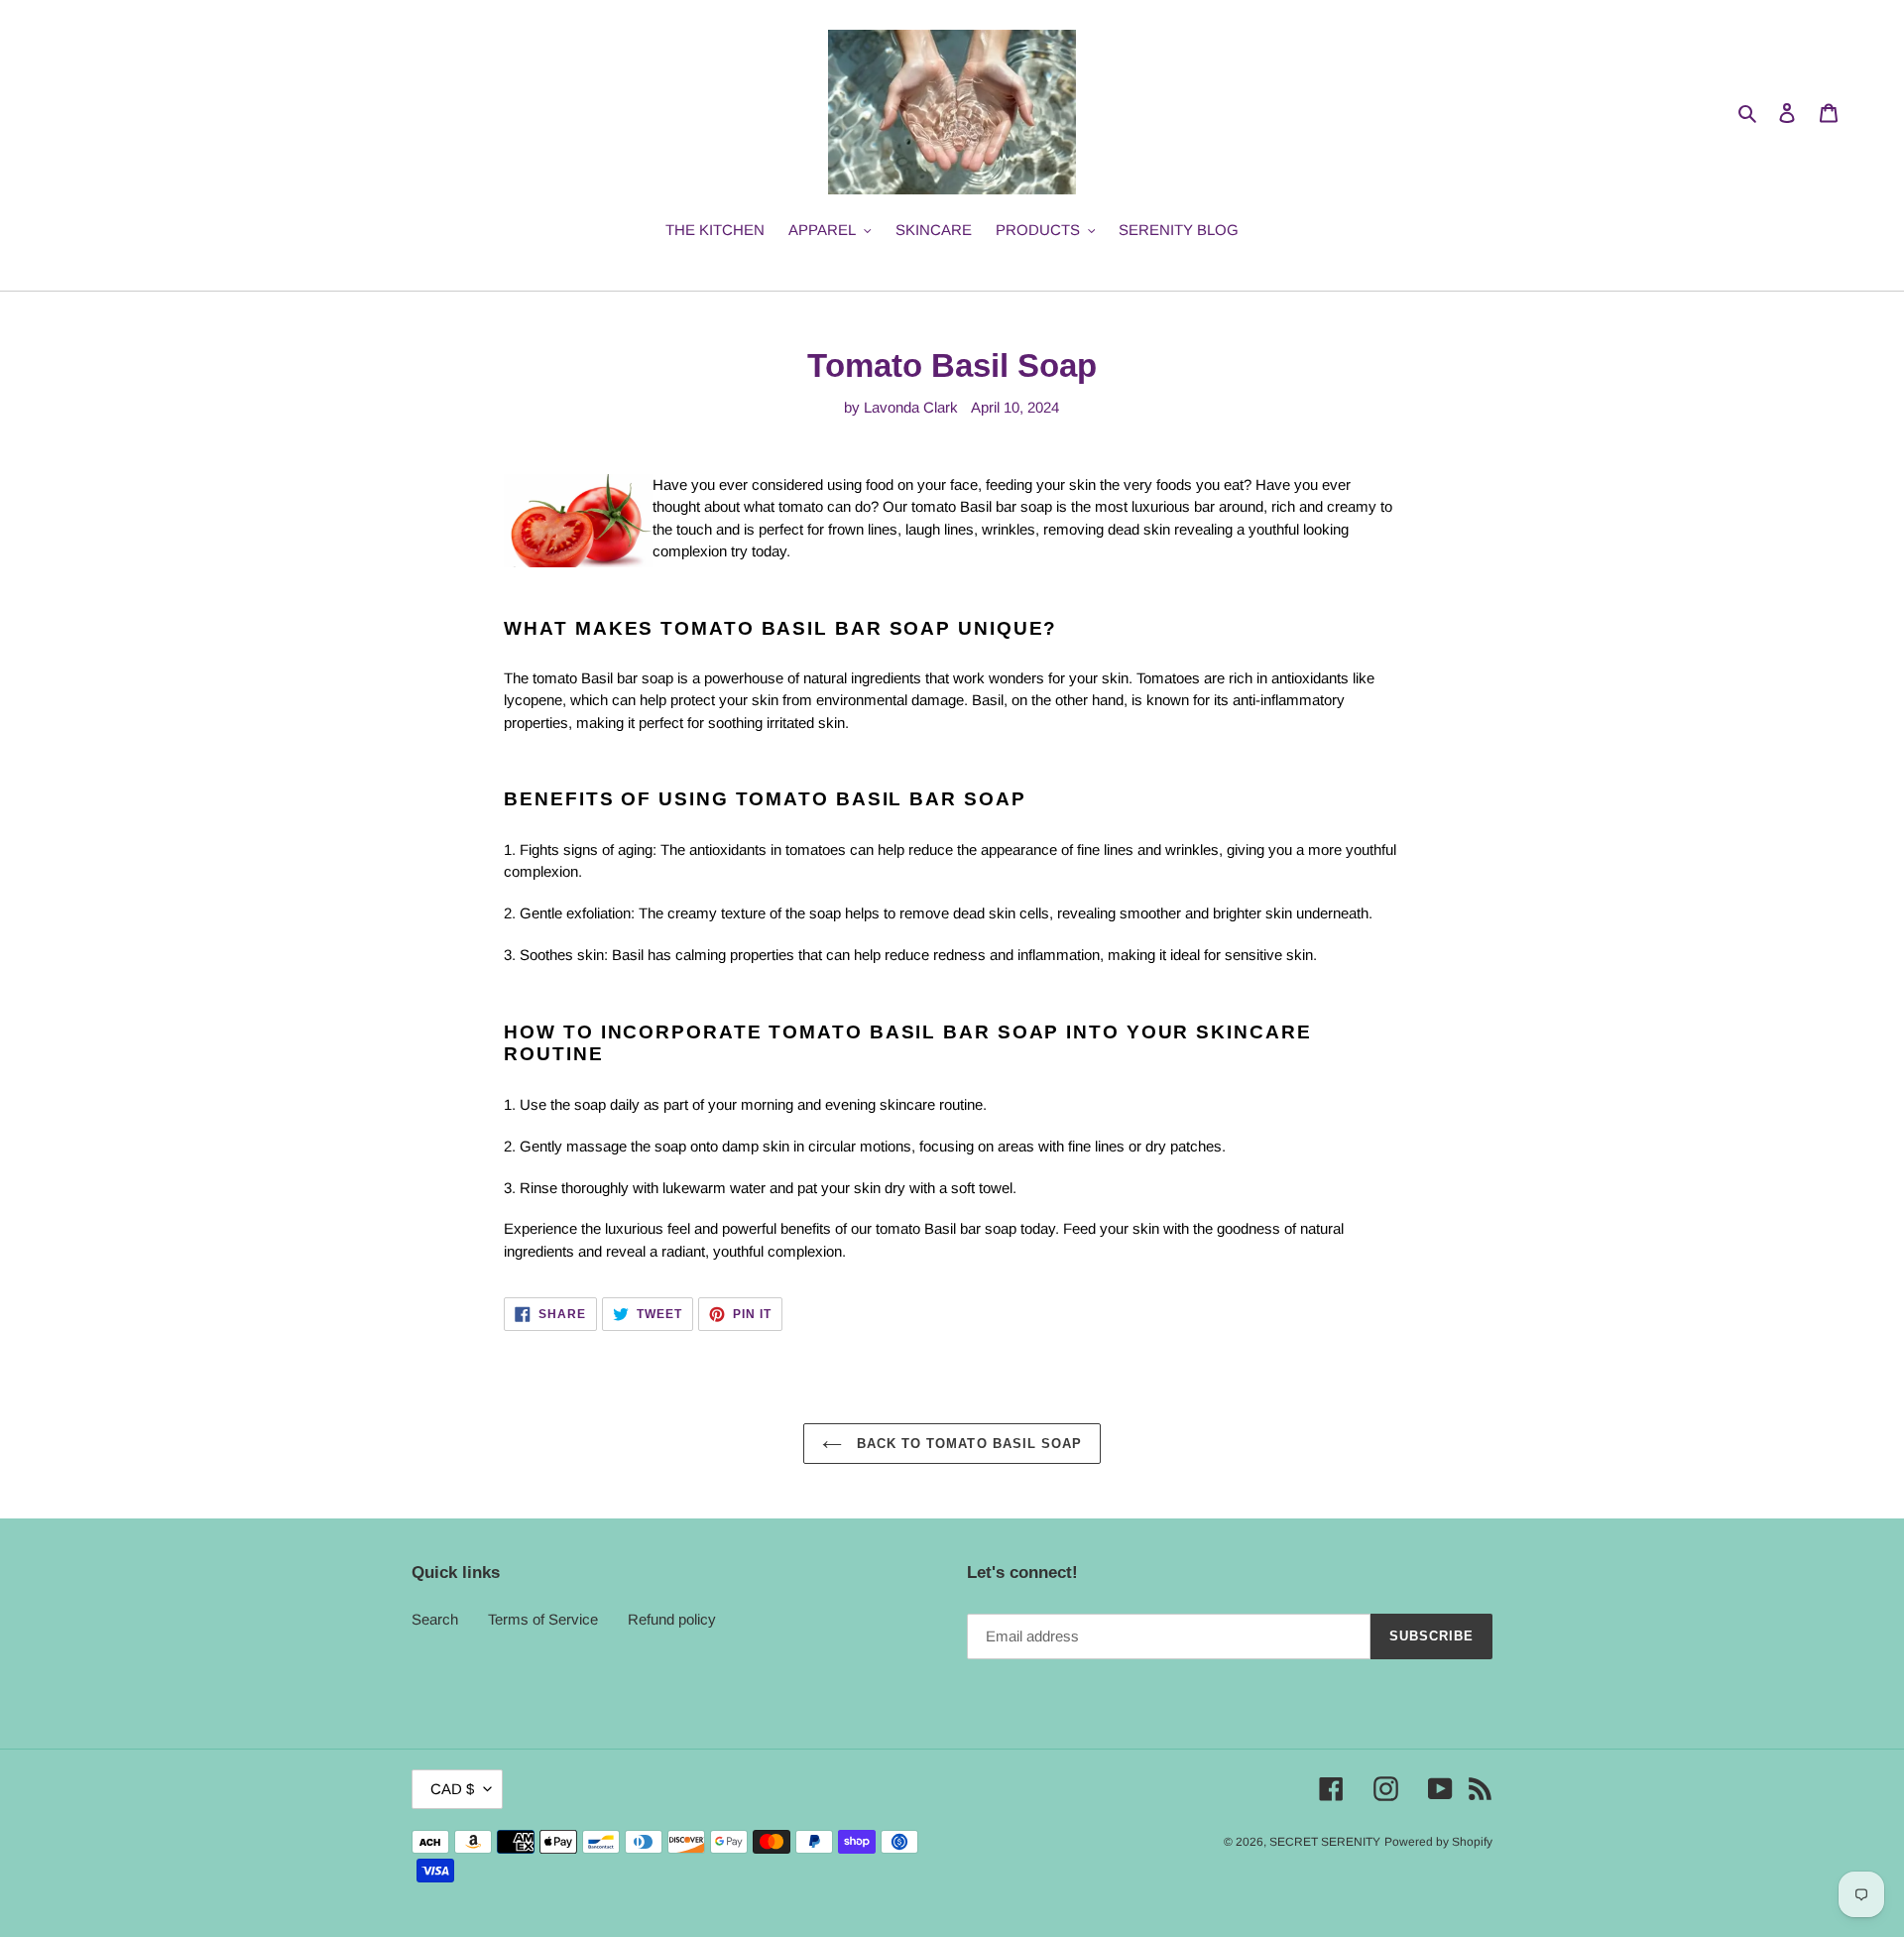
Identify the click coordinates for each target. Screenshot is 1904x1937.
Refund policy (672, 1619)
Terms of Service (543, 1619)
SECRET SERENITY (1325, 1842)
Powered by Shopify (1438, 1842)
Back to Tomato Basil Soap (967, 1444)
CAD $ (452, 1789)
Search (435, 1619)
